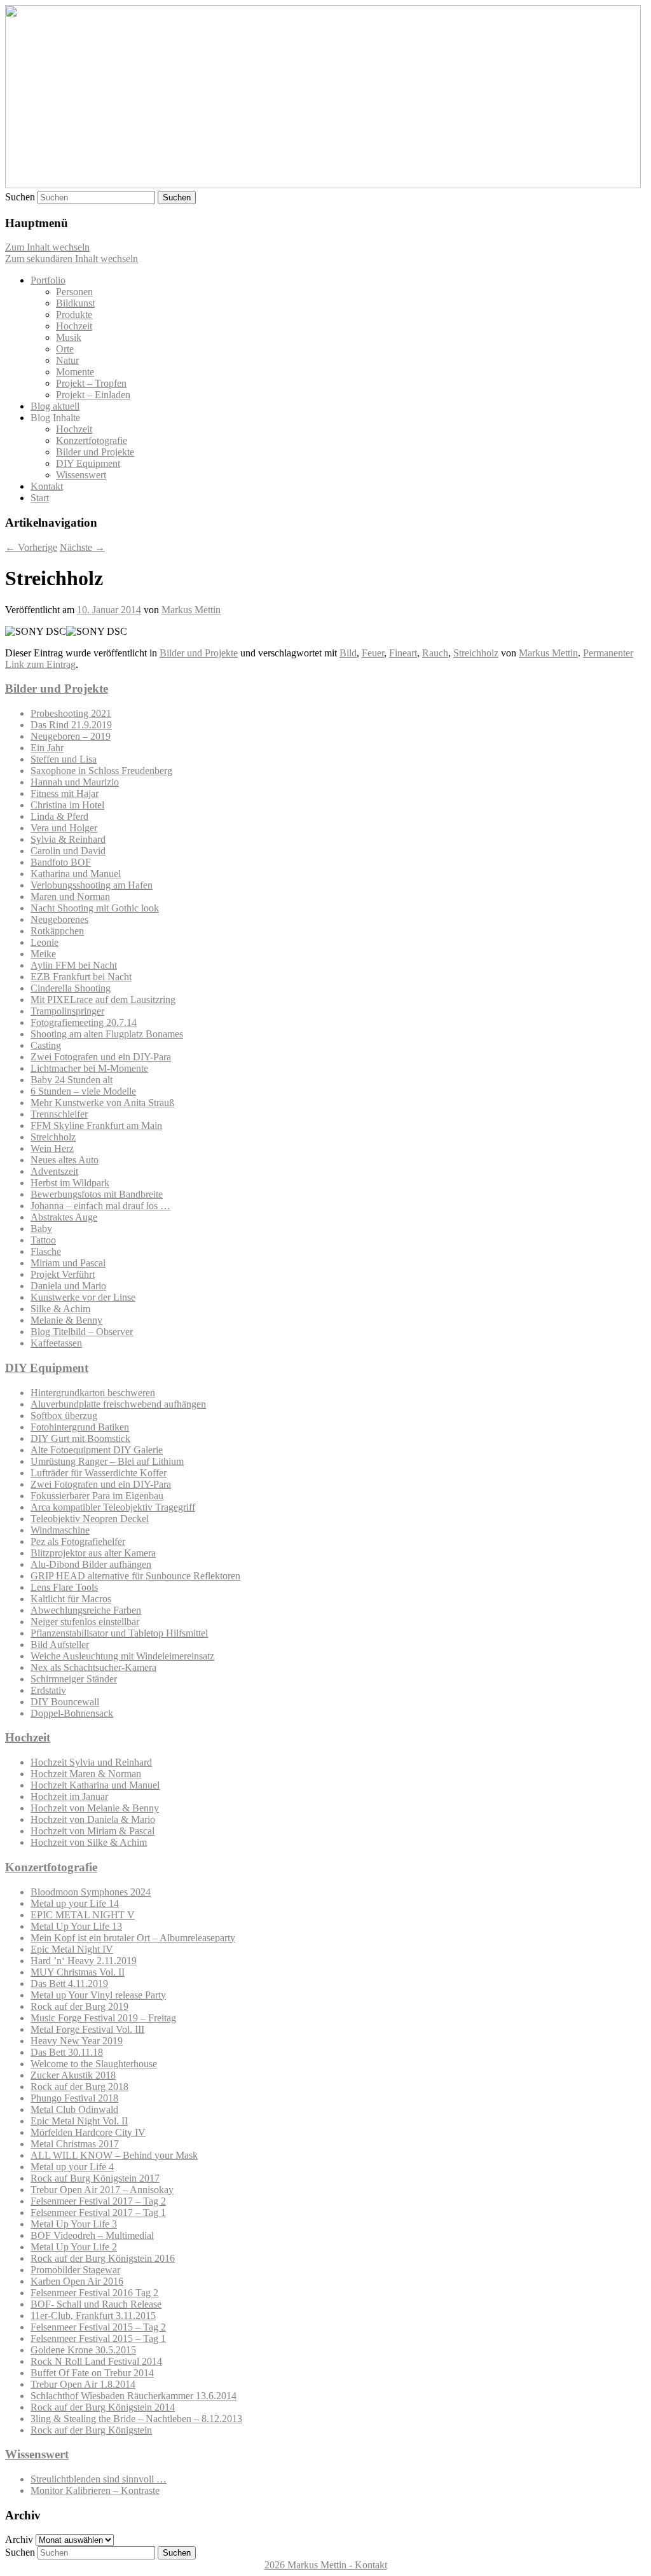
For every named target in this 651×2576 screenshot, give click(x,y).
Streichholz (476, 653)
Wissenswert (81, 475)
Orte (65, 349)
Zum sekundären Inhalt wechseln (72, 259)
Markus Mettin (191, 610)
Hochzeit (74, 326)
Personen (74, 292)
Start (40, 498)
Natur (67, 360)
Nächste (82, 547)
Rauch (435, 653)
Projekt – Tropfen (91, 383)
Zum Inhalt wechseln (47, 247)
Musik (69, 337)
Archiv (19, 2539)
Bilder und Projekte (95, 452)
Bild (348, 653)
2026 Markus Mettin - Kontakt (326, 2565)
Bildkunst (75, 303)
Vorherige (31, 547)
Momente (75, 372)
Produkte (74, 315)
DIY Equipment (88, 463)
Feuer (373, 653)
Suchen (20, 197)
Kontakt (47, 486)
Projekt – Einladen (93, 395)
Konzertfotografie (92, 440)
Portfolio (48, 280)
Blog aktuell (55, 406)
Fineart (403, 653)
